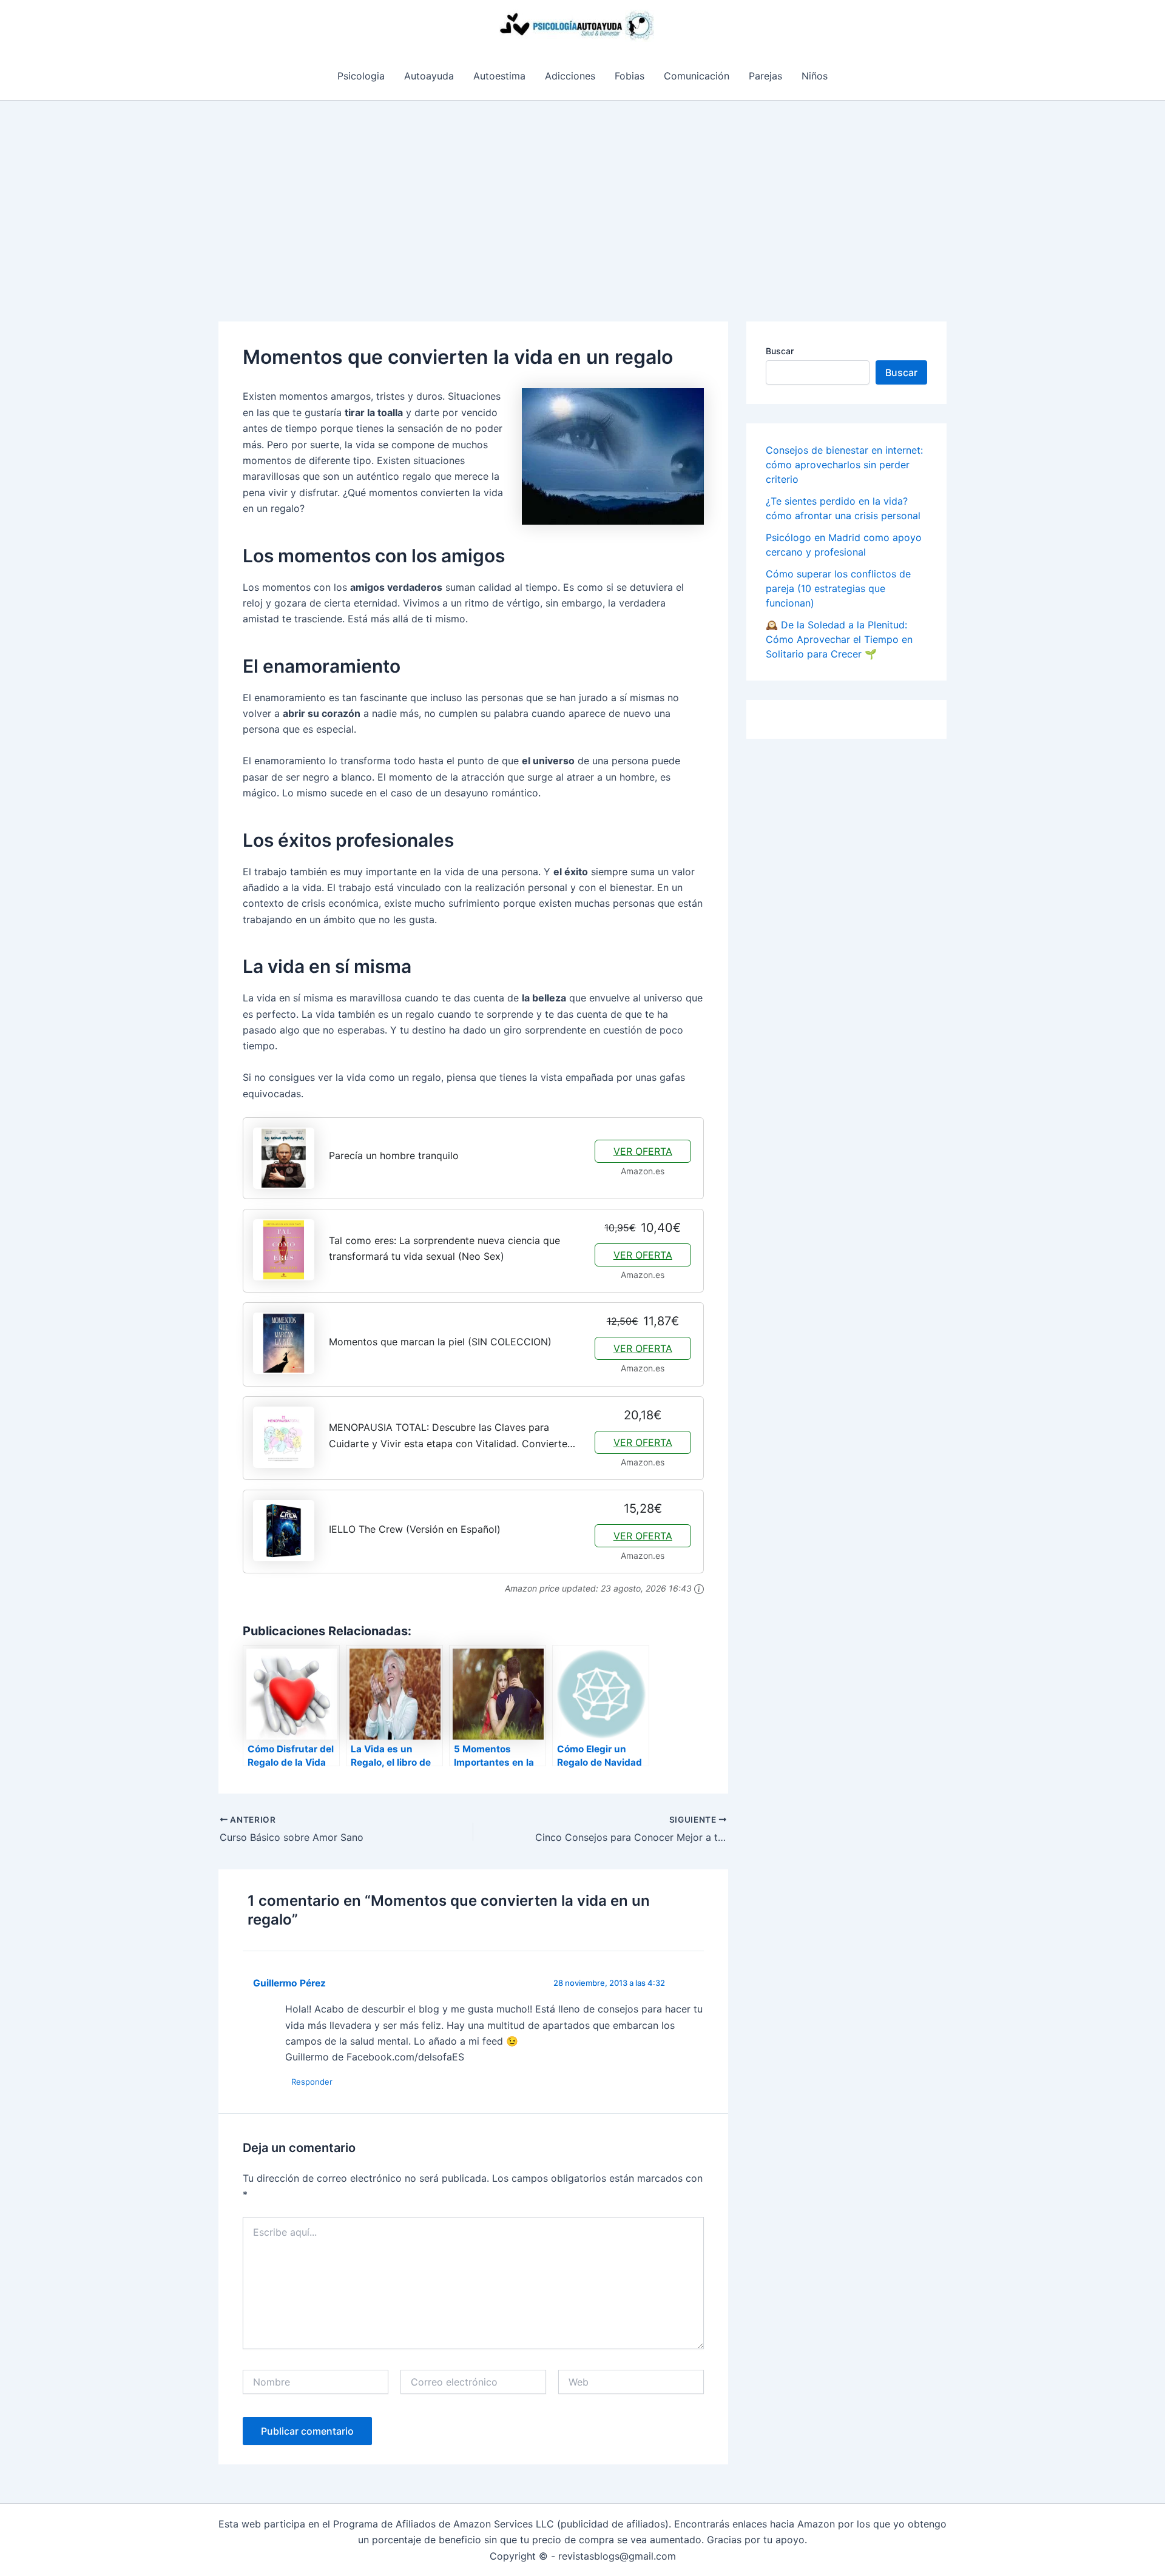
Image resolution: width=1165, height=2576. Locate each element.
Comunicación (697, 76)
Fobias (630, 76)
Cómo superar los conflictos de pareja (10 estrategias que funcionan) (838, 588)
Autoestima (499, 76)
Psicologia (361, 76)
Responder (312, 2082)
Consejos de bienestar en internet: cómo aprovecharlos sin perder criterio (844, 465)
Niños (815, 76)
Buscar (780, 351)
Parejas (765, 76)
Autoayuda (429, 76)
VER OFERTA (643, 1151)
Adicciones (570, 76)
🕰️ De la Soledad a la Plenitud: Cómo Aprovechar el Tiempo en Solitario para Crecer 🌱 (839, 639)
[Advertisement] (582, 192)
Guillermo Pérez (289, 1983)
